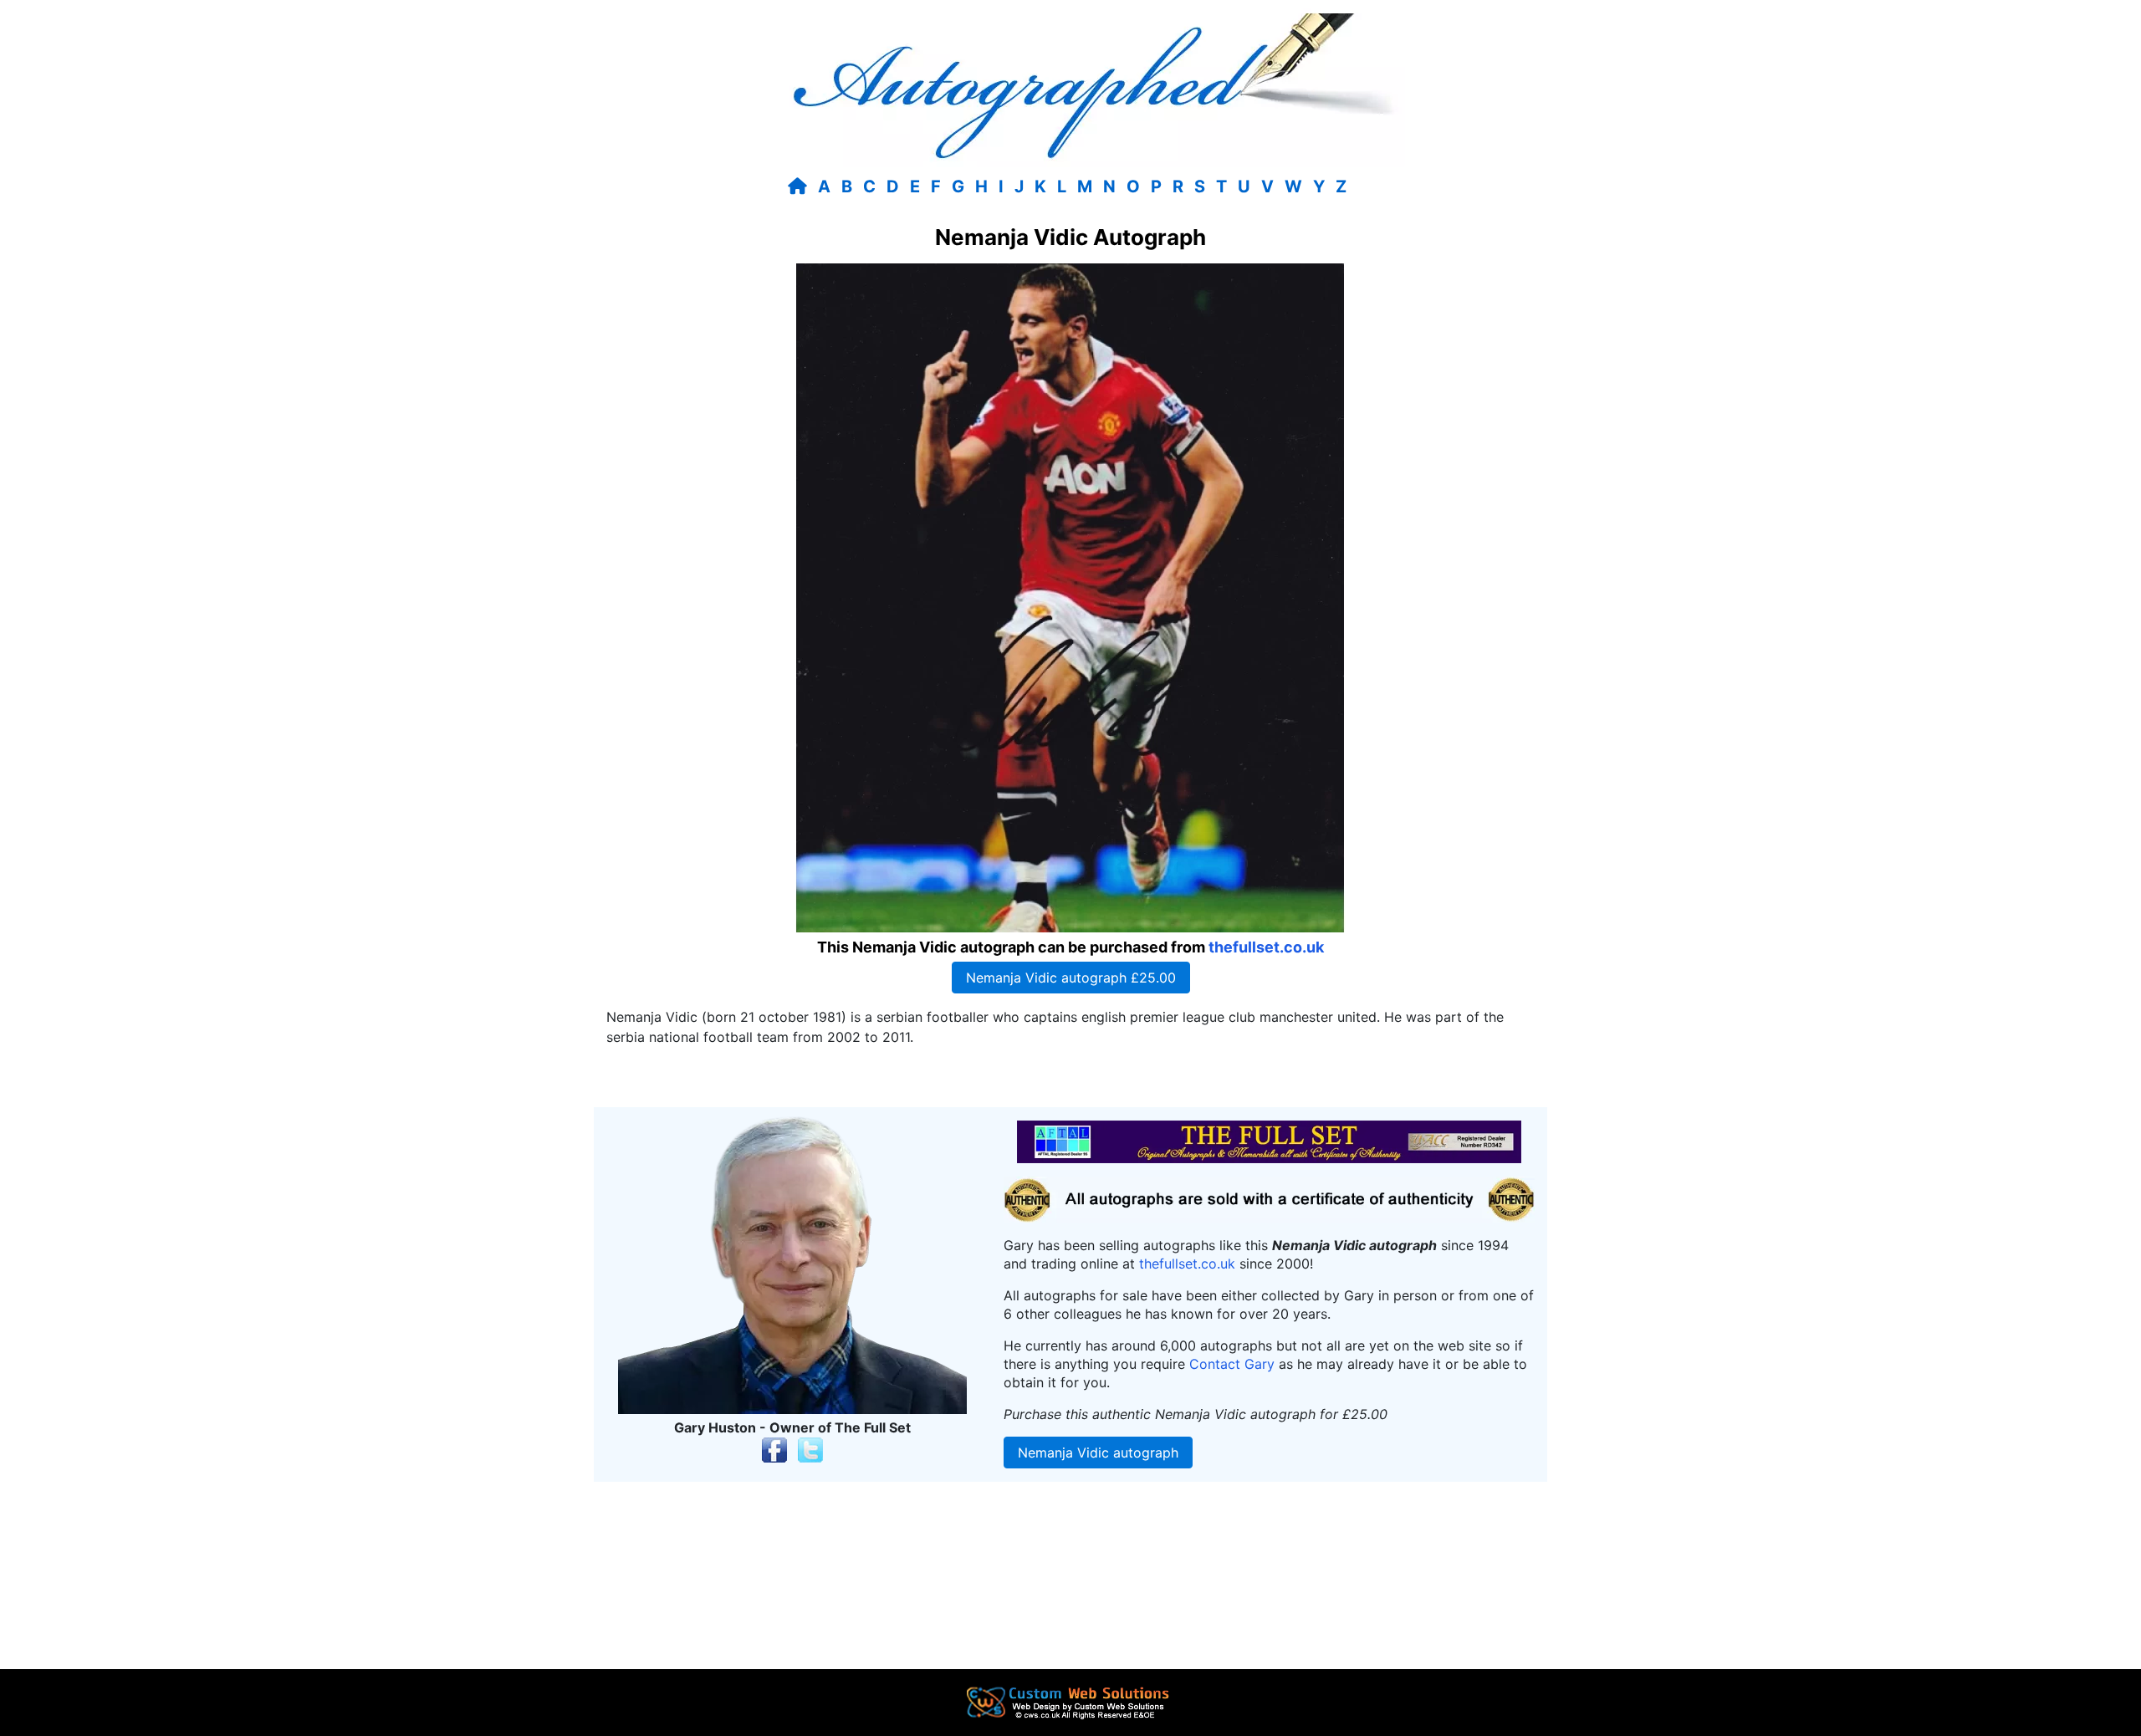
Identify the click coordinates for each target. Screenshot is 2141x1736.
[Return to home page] (801, 186)
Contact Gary (1232, 1364)
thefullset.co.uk (1266, 947)
